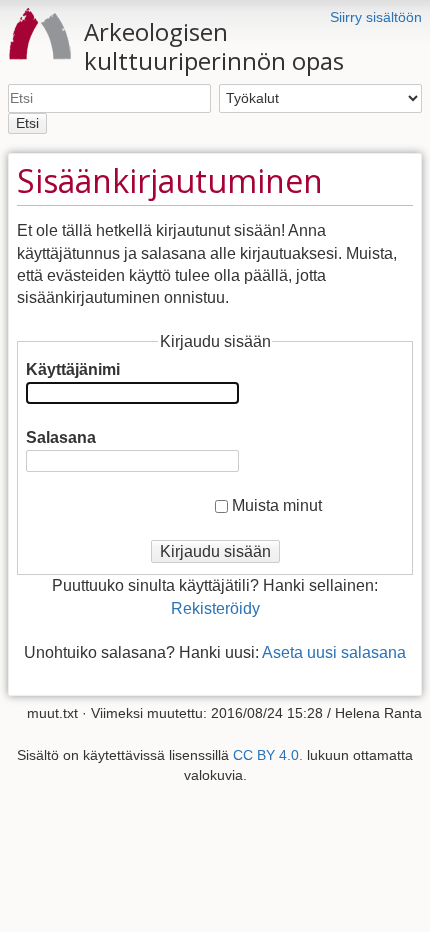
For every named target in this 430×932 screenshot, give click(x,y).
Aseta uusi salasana (334, 652)
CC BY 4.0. (268, 755)
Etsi (27, 123)
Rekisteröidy (215, 608)
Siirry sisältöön (376, 17)
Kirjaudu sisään (215, 551)
